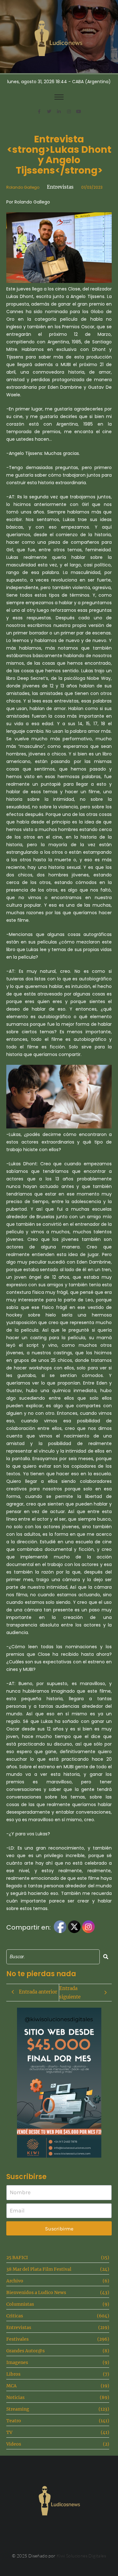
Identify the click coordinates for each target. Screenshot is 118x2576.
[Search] (106, 1957)
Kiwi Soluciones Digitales (81, 2556)
